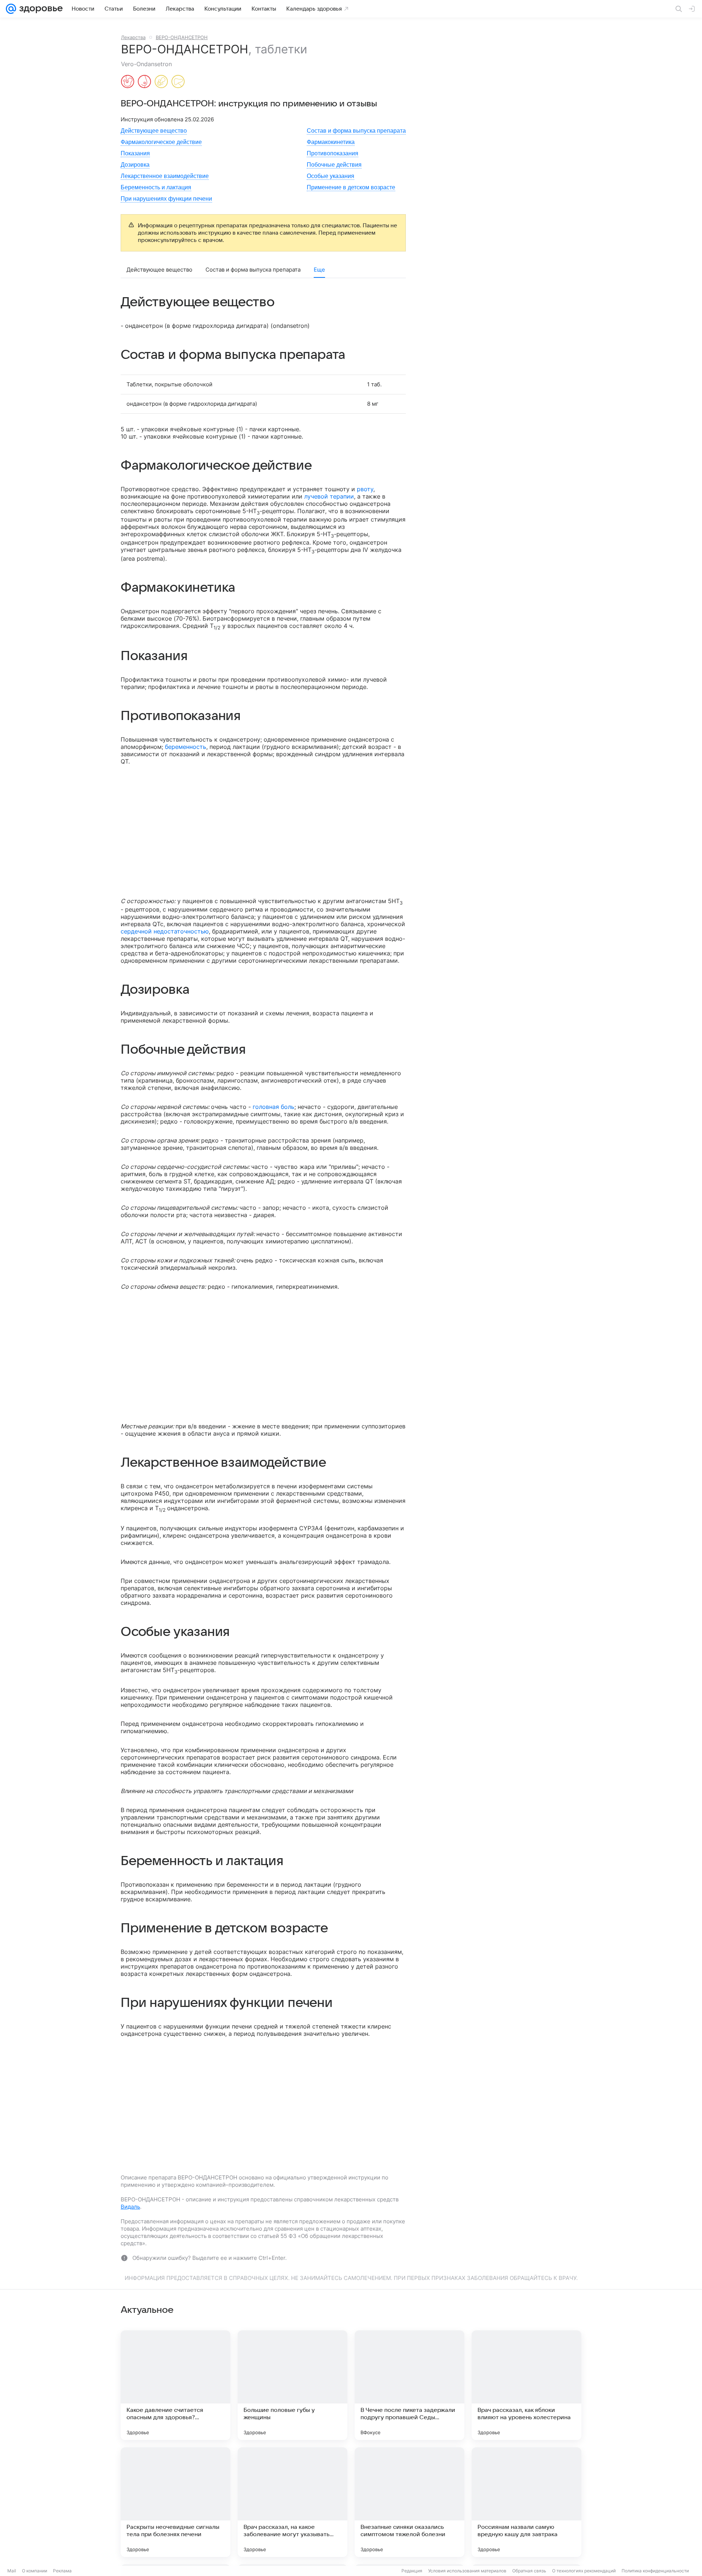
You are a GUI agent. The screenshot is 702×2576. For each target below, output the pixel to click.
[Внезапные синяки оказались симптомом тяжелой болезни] (409, 2502)
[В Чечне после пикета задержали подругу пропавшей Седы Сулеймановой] (409, 2385)
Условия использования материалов (467, 2571)
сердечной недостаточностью (165, 931)
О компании (35, 2571)
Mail (12, 2571)
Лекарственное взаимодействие (165, 176)
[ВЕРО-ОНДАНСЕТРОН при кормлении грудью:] (144, 82)
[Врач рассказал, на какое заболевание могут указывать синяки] (292, 2502)
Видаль (130, 2207)
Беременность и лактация (156, 187)
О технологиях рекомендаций (584, 2571)
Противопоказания (333, 153)
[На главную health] (39, 9)
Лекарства (133, 37)
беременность (186, 747)
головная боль (273, 1107)
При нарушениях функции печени (166, 199)
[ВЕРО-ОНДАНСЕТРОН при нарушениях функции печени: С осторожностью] (178, 82)
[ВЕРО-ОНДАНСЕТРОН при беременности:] (128, 82)
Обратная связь (529, 2571)
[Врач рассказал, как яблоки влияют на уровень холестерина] (526, 2385)
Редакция (412, 2571)
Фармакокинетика (331, 142)
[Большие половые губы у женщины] (292, 2385)
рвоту (365, 489)
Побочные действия (334, 165)
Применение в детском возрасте (351, 187)
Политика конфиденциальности (655, 2571)
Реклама (62, 2571)
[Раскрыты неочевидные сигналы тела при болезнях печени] (175, 2502)
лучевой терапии (329, 496)
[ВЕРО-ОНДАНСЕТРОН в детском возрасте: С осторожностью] (161, 82)
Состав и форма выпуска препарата (356, 131)
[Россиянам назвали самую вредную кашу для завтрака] (526, 2502)
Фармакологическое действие (161, 142)
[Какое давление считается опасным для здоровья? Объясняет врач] (175, 2385)
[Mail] (11, 9)
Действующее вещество (154, 131)
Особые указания (331, 176)
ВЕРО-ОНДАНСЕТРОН (182, 37)
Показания (135, 153)
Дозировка (135, 165)
